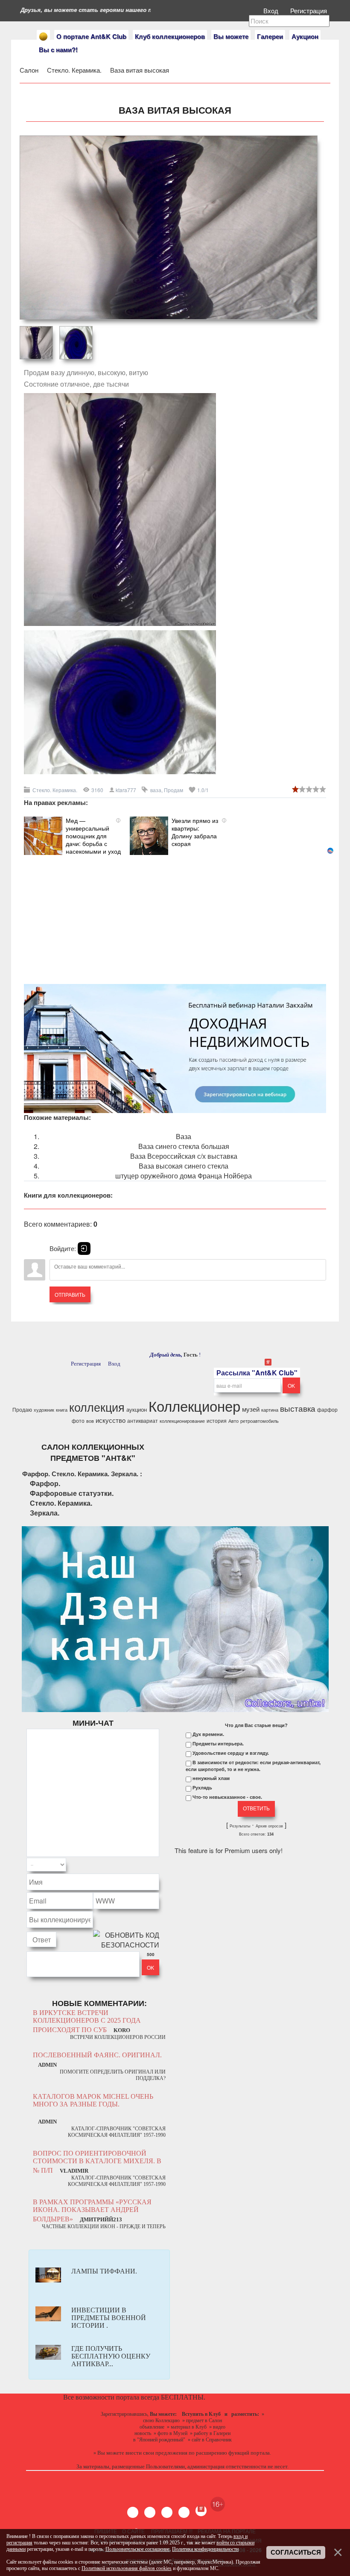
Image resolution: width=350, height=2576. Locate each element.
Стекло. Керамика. (75, 70)
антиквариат (143, 1420)
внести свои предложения (156, 2453)
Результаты (240, 1826)
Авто (233, 1421)
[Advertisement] (175, 915)
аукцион (137, 1409)
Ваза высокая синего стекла (184, 1166)
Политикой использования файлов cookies (127, 2568)
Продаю (22, 1409)
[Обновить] (148, 1865)
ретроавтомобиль (260, 1421)
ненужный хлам (211, 1778)
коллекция (97, 1407)
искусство (111, 1420)
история (217, 1420)
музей (251, 1409)
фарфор (327, 1409)
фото (78, 1420)
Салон (29, 70)
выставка (298, 1408)
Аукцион (305, 36)
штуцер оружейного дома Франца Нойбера (184, 1176)
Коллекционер (194, 1405)
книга (62, 1410)
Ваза (184, 1136)
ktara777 (126, 790)
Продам (174, 790)
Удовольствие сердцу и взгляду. (231, 1753)
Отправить (70, 1294)
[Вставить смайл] (157, 1865)
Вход (272, 10)
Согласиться (296, 2553)
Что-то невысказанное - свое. (227, 1797)
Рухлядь (202, 1788)
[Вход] (84, 1248)
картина (270, 1410)
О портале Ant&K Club (91, 36)
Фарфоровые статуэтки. (72, 1493)
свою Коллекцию (161, 2420)
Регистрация (309, 10)
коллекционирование (182, 1421)
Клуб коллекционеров (170, 36)
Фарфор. (45, 1483)
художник (44, 1410)
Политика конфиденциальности (205, 2549)
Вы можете (231, 36)
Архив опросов (269, 1826)
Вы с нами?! (58, 50)
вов (90, 1421)
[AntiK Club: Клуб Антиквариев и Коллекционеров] (43, 37)
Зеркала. (45, 1513)
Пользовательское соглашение (137, 2549)
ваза (156, 790)
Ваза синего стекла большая (184, 1146)
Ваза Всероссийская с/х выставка (184, 1156)
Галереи (270, 36)
